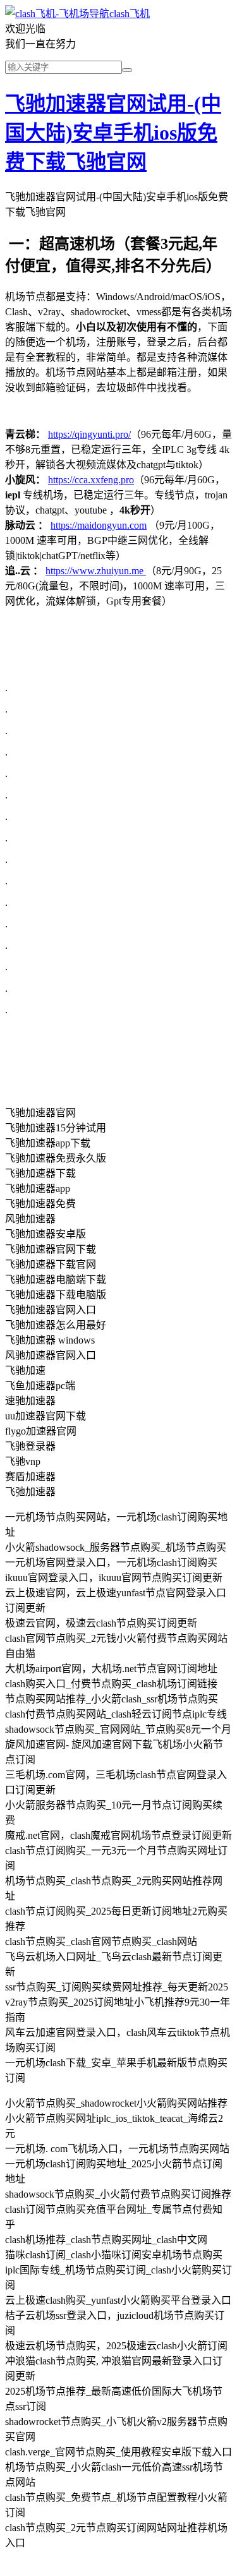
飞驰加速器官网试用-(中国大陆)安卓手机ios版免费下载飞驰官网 (113, 133)
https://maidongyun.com (99, 525)
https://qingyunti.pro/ (89, 434)
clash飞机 (130, 14)
